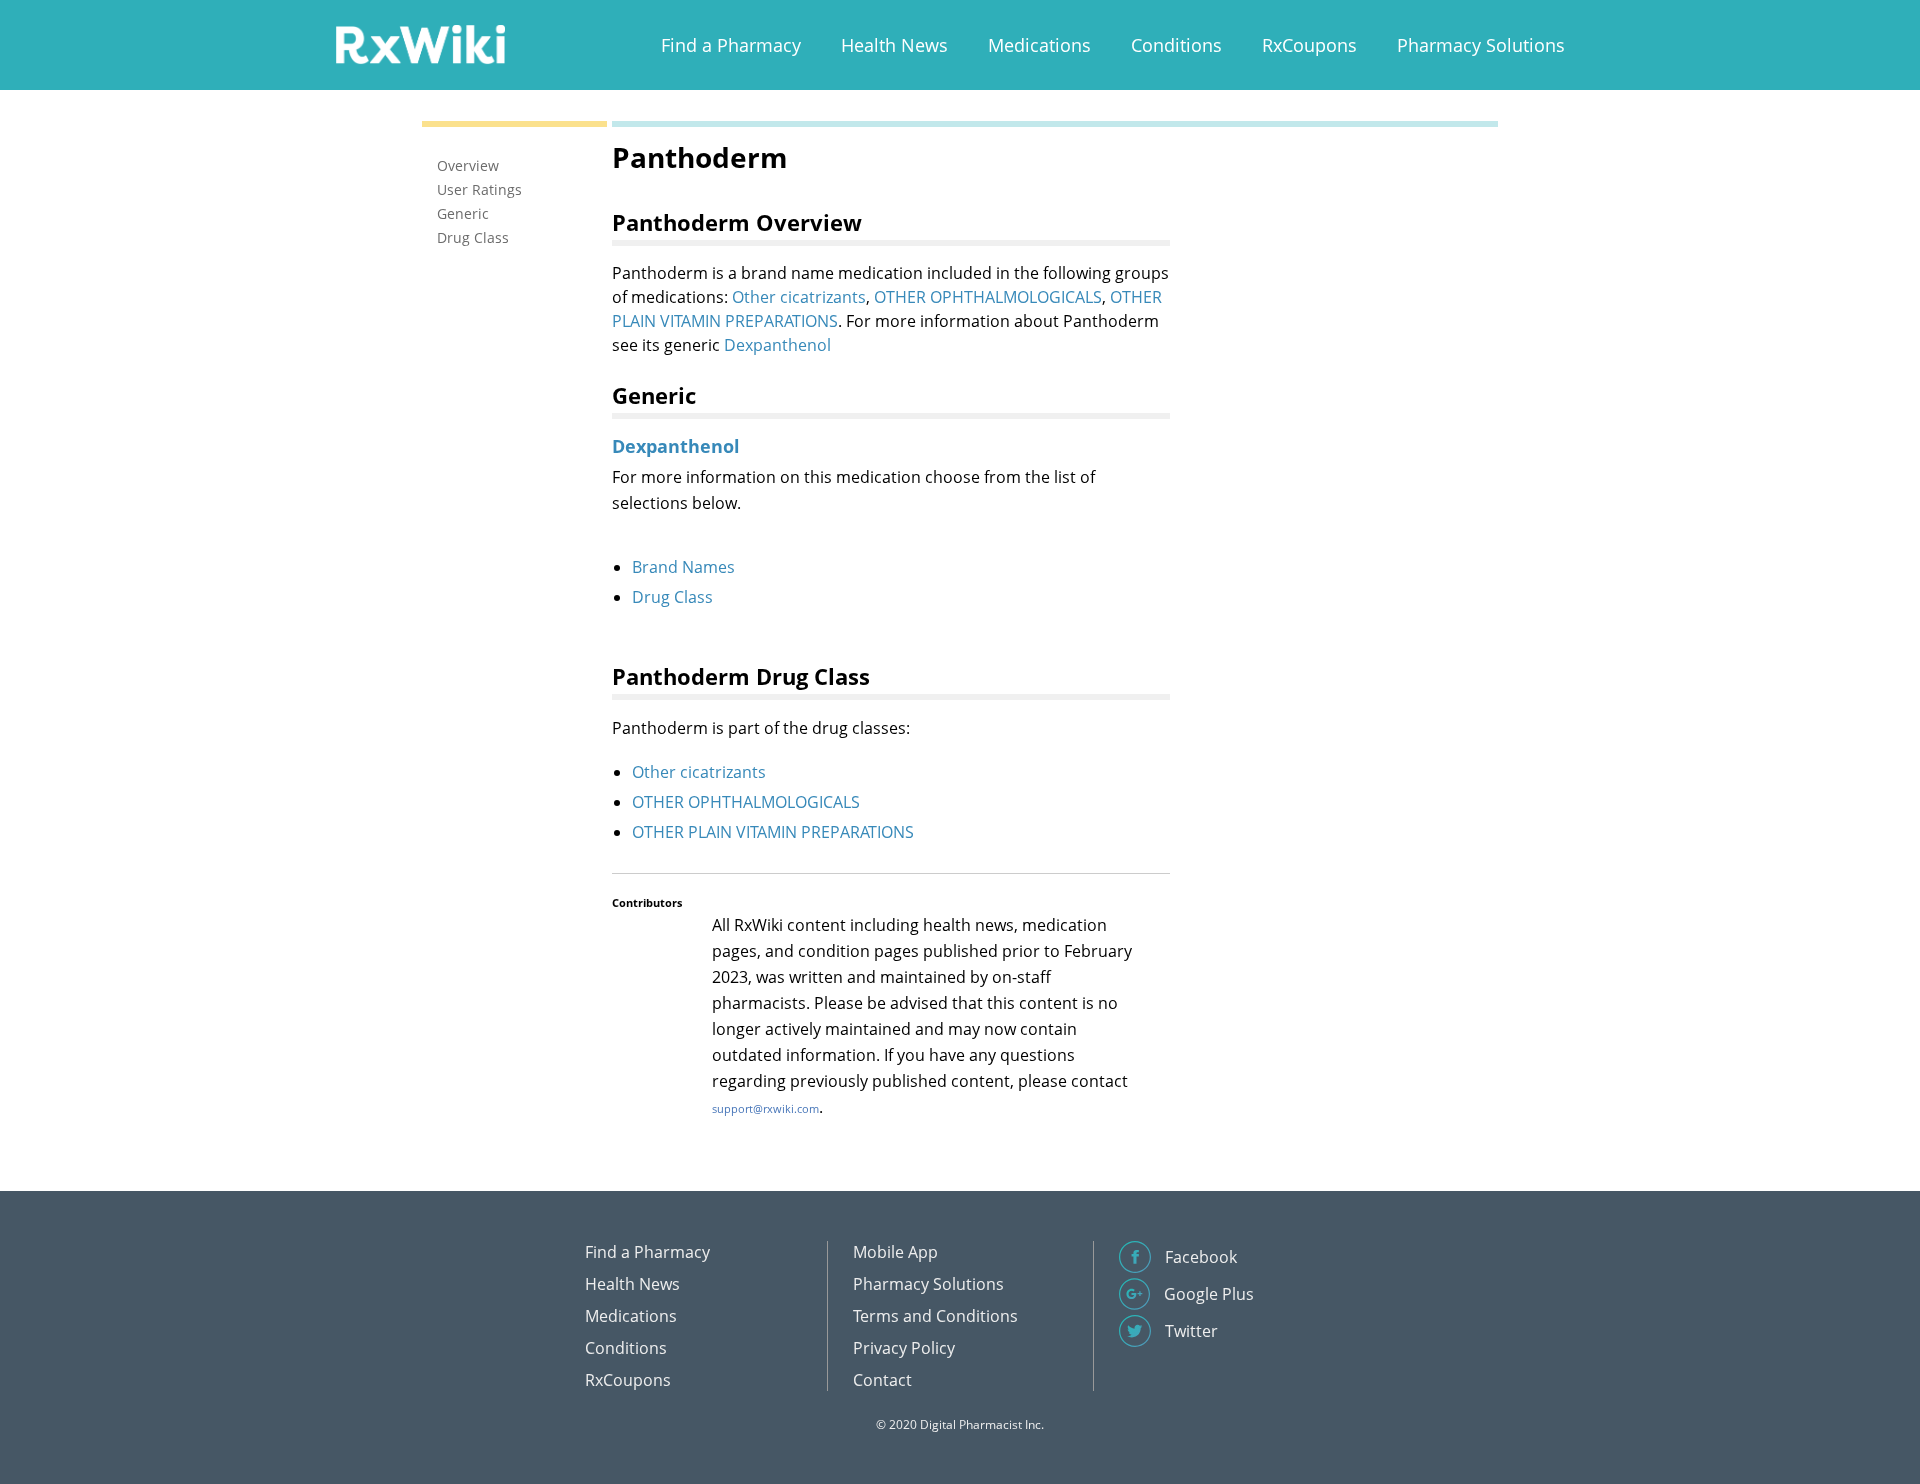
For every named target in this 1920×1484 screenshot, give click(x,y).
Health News (894, 45)
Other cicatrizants (799, 297)
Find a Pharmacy (731, 45)
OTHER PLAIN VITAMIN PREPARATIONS (773, 832)
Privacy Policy (904, 1348)
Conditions (1176, 45)
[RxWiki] (420, 43)
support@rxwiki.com (765, 1108)
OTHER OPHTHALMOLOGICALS (988, 297)
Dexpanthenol (777, 345)
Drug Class (672, 597)
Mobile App (895, 1252)
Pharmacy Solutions (1481, 45)
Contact (882, 1380)
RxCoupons (1309, 45)
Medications (1039, 45)
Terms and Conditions (935, 1316)
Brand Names (683, 567)
